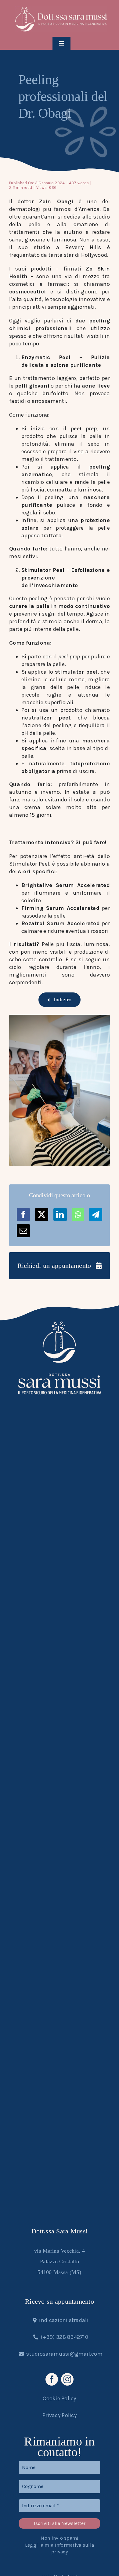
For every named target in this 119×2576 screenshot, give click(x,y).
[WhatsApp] (78, 1214)
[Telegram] (96, 1214)
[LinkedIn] (60, 1214)
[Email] (23, 1231)
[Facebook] (23, 1214)
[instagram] (67, 2379)
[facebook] (52, 2379)
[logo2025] (61, 9)
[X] (42, 1214)
